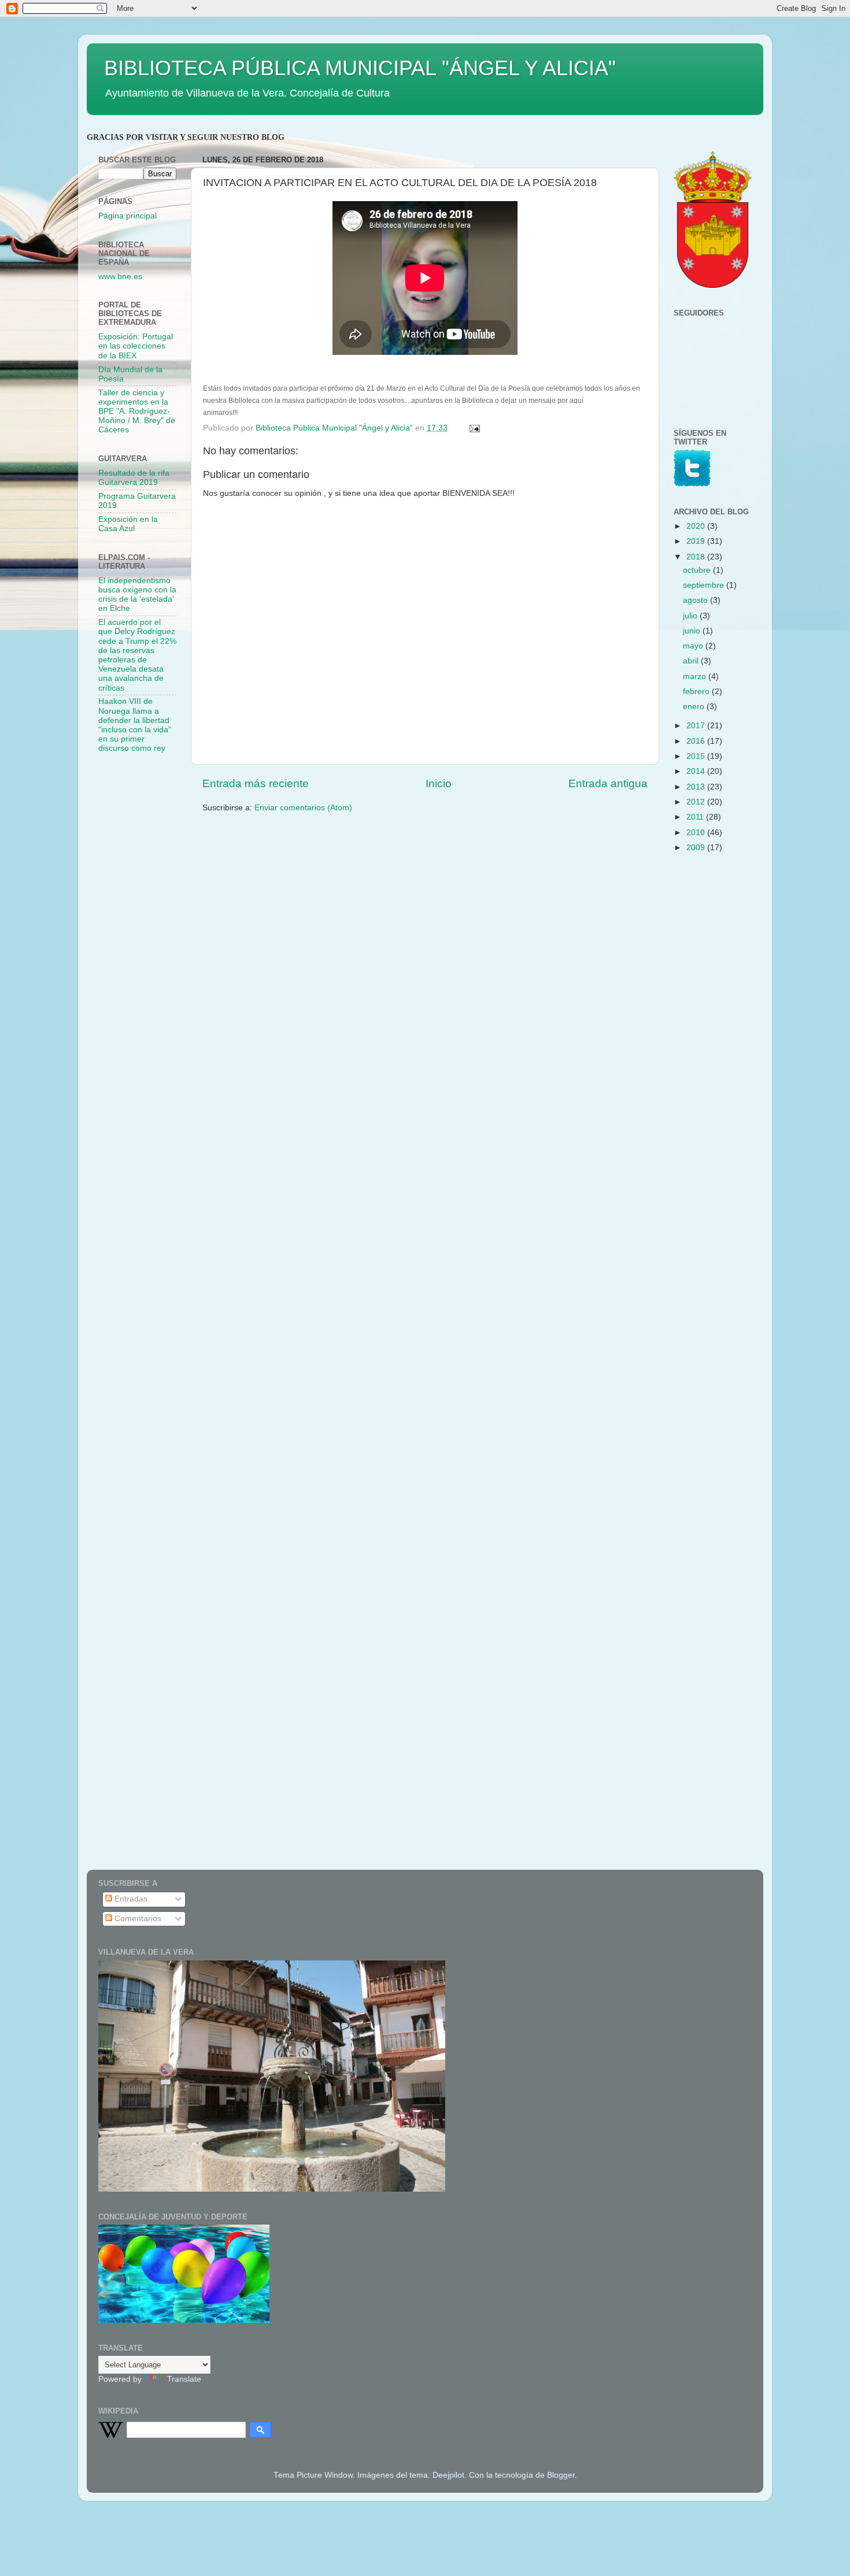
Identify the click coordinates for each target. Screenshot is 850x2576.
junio (693, 631)
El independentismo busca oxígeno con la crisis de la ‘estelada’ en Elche (137, 595)
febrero (697, 692)
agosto (696, 600)
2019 (697, 541)
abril (692, 661)
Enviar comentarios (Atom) (303, 808)
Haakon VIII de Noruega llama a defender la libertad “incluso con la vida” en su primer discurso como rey (135, 725)
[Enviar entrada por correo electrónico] (474, 428)
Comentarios (137, 1919)
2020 (697, 526)
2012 (697, 802)
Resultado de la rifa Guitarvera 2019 (134, 478)
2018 (697, 557)
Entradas (130, 1899)
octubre (698, 570)
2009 (697, 848)
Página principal (127, 216)
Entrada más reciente (256, 783)
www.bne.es (120, 277)
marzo (696, 677)
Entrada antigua (608, 783)
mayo (694, 646)
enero (695, 707)
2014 (697, 771)
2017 (697, 726)
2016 (697, 741)
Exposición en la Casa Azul (128, 524)
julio (691, 616)
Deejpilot (448, 2475)
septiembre (705, 585)
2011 (696, 817)
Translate (184, 2379)
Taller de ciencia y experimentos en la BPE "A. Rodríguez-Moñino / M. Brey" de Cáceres (137, 412)
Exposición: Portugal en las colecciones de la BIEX (136, 346)
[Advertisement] (145, 946)
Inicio (439, 783)
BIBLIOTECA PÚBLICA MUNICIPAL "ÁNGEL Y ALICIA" (360, 68)
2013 (697, 787)
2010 (697, 833)
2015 (697, 756)
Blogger (561, 2475)
